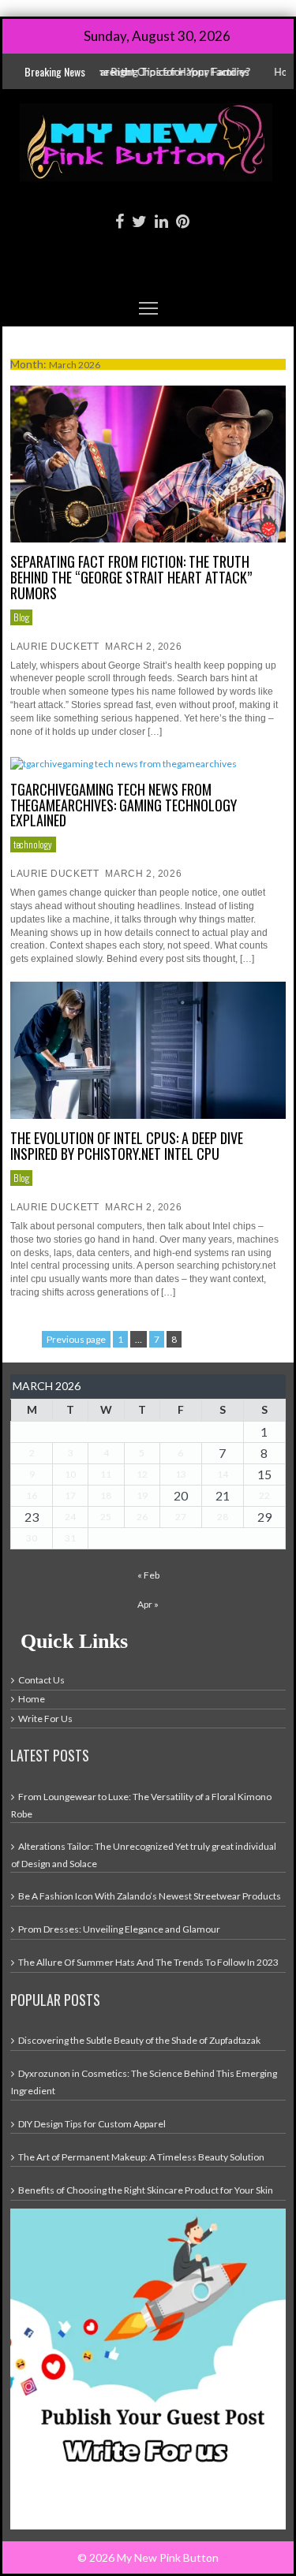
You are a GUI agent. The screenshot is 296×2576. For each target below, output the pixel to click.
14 (223, 1474)
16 (32, 1495)
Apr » (148, 1604)
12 (142, 1474)
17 (70, 1495)
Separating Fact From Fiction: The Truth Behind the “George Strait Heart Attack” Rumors (131, 577)
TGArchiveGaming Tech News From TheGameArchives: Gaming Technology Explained (124, 805)
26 (142, 1517)
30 (32, 1538)
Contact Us (41, 1680)
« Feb (148, 1575)
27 (181, 1517)
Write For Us (45, 1719)
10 (70, 1474)
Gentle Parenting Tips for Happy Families (133, 72)
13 (181, 1474)
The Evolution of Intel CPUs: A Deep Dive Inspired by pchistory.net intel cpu (127, 1146)
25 (106, 1517)
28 (223, 1517)
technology (33, 844)
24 (70, 1517)
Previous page (76, 1339)
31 (70, 1538)
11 (106, 1474)
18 (106, 1495)
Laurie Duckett (54, 647)
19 (142, 1495)
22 (264, 1495)
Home (32, 1699)
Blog (21, 617)
